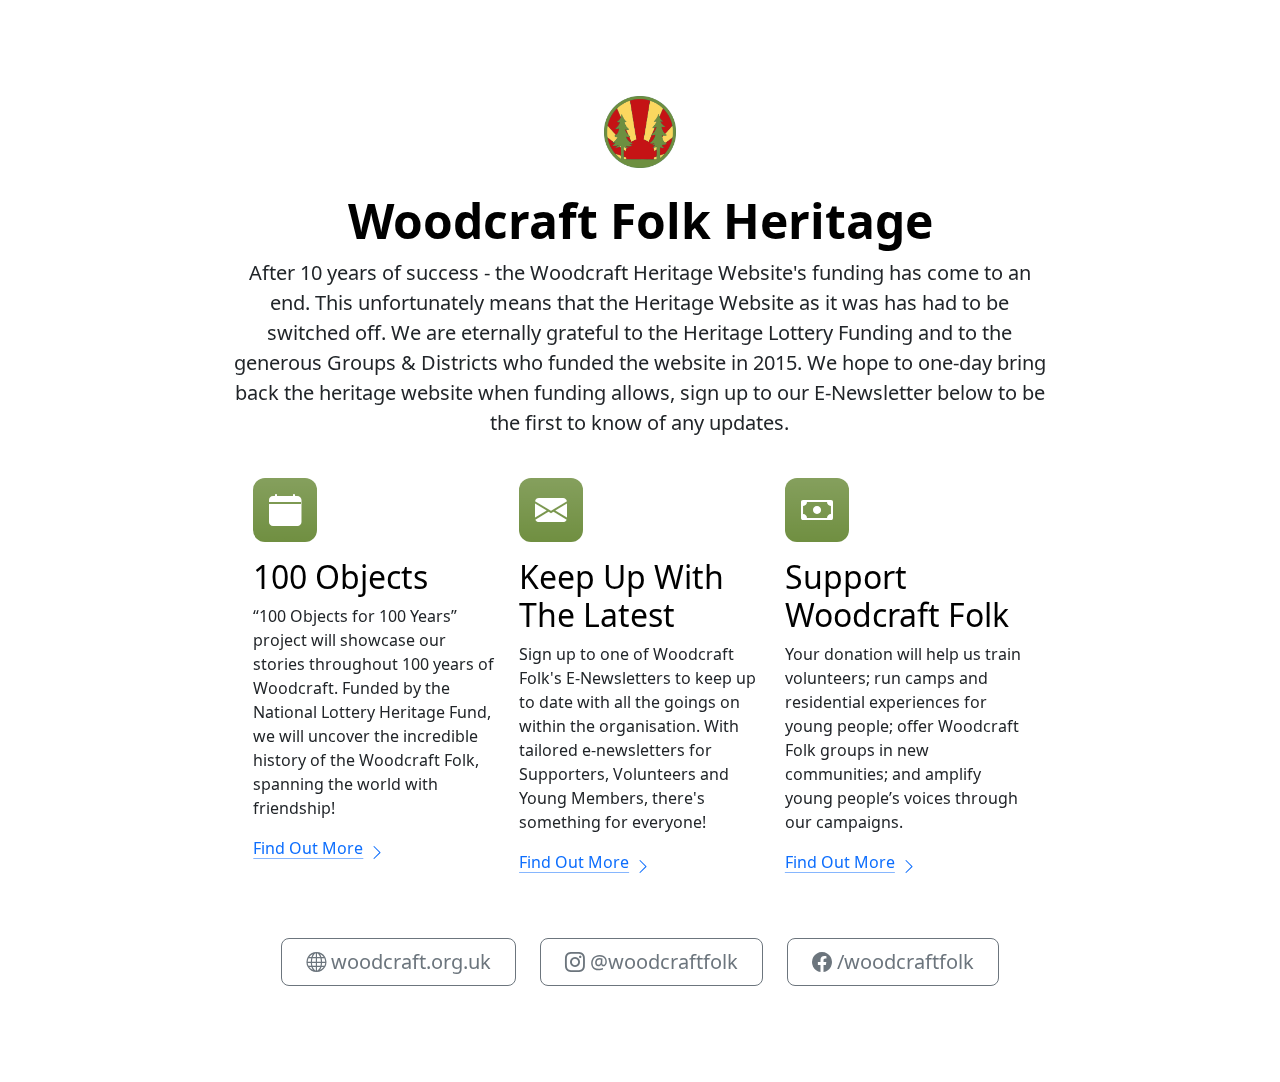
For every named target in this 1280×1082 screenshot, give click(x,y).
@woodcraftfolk (661, 961)
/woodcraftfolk (903, 961)
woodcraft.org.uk (408, 961)
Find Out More (308, 848)
